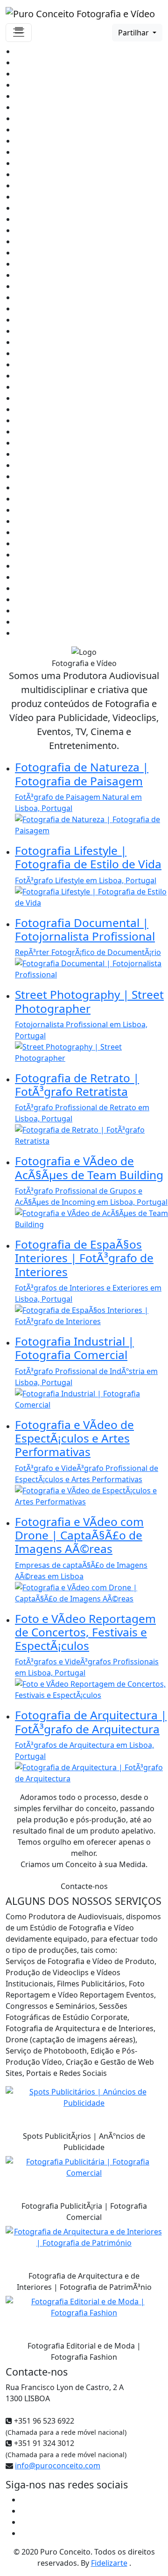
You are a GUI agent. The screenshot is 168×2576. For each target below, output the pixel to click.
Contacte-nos (84, 1886)
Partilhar (134, 33)
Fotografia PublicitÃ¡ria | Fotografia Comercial (84, 2212)
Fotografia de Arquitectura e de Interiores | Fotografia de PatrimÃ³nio (84, 2281)
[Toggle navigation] (19, 33)
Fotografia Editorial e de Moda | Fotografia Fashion (84, 2351)
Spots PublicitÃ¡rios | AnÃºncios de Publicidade (84, 2142)
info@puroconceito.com (58, 2466)
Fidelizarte (109, 2563)
